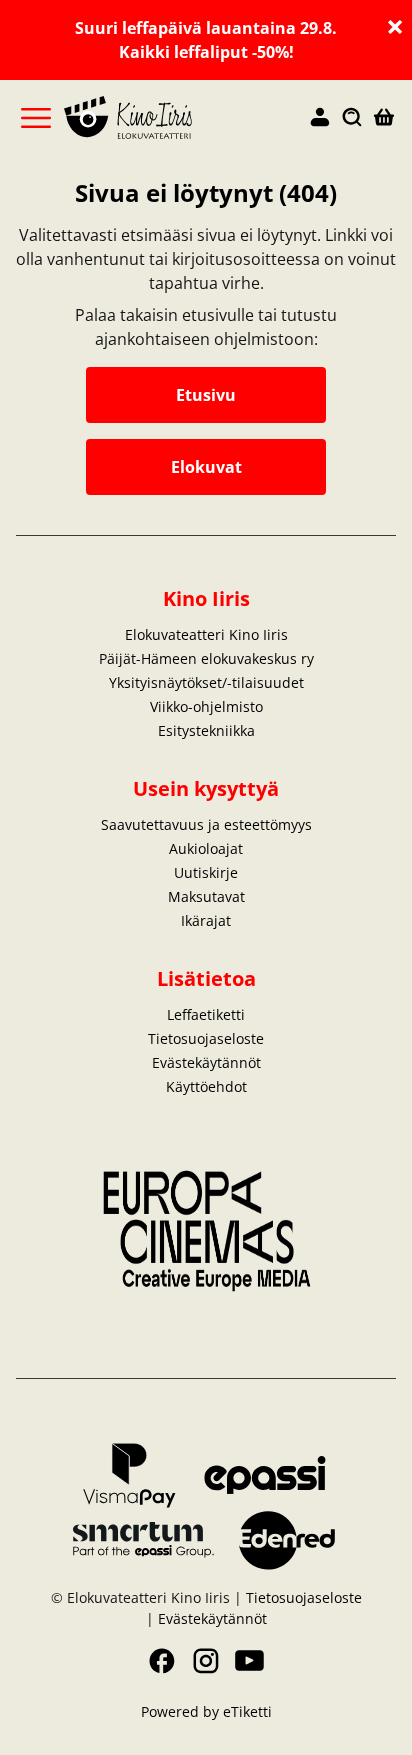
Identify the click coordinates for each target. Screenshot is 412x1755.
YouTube (250, 1661)
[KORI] (384, 118)
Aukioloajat (206, 848)
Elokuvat (206, 467)
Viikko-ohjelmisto (206, 706)
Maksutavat (206, 896)
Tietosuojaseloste (206, 1038)
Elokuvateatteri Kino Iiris (206, 634)
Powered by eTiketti (206, 1711)
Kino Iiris (206, 598)
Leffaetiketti (206, 1014)
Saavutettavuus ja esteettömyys (206, 824)
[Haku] (352, 118)
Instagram (206, 1661)
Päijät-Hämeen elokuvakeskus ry (206, 658)
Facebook (162, 1661)
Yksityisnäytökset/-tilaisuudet (206, 682)
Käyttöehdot (206, 1086)
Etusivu (206, 395)
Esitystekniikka (206, 730)
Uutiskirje (206, 872)
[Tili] (320, 118)
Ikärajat (206, 920)
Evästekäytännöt (206, 1062)
